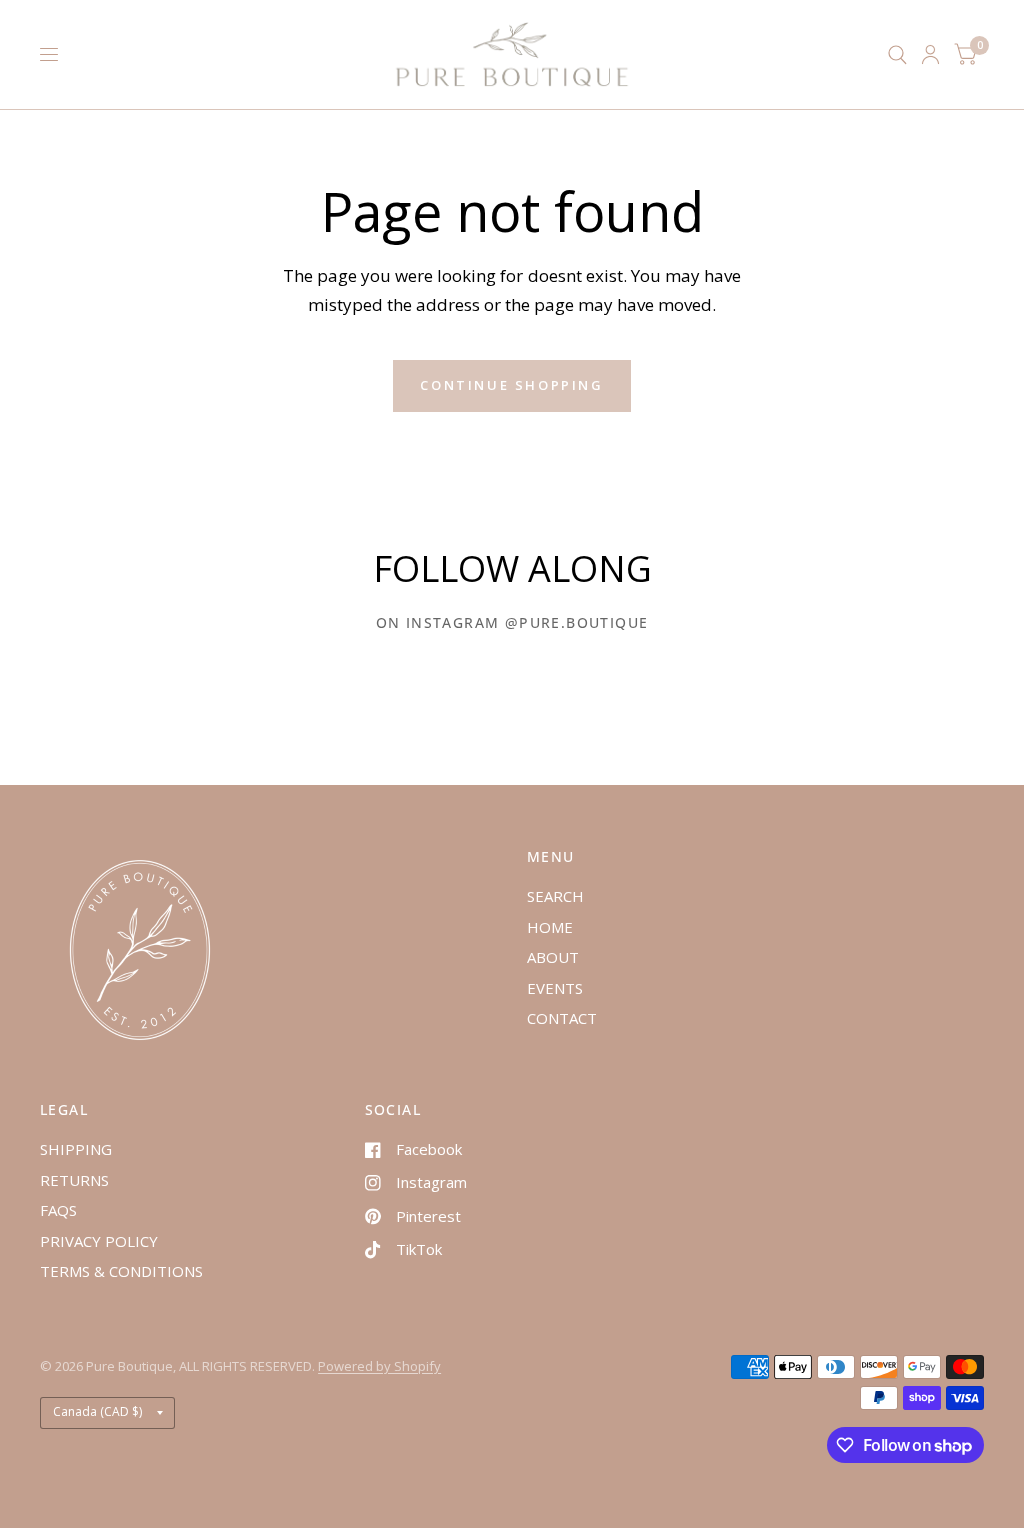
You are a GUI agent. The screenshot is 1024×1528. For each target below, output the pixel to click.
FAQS (58, 1210)
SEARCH (555, 896)
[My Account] (930, 54)
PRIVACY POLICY (99, 1241)
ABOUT (553, 957)
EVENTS (555, 988)
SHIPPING (76, 1149)
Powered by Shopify (379, 1366)
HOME (550, 927)
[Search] (897, 54)
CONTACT (562, 1018)
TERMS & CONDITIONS (121, 1271)
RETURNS (74, 1180)
